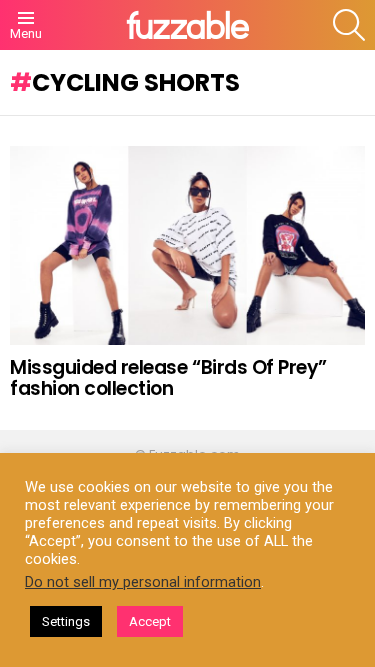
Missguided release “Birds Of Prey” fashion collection (168, 378)
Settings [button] (66, 621)
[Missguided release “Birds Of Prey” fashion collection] (187, 245)
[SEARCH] (349, 25)
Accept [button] (150, 621)
